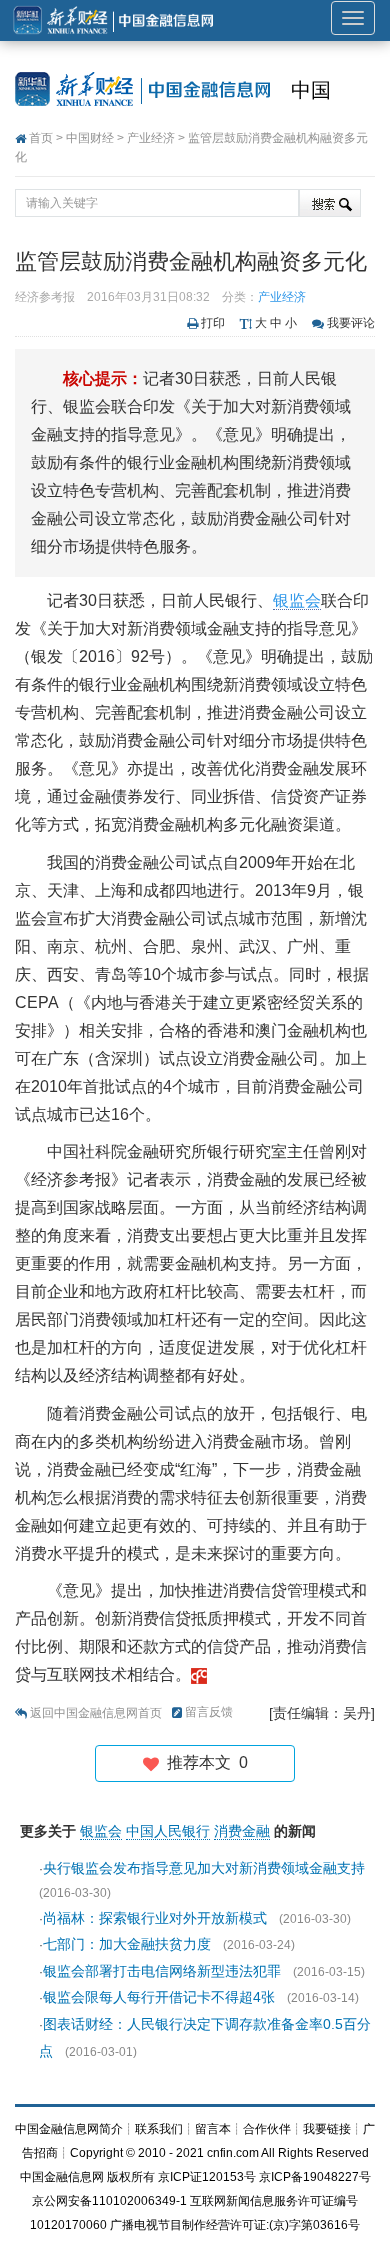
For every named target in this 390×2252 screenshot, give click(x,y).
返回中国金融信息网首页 (96, 1713)
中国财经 (90, 138)
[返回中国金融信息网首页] (199, 1674)
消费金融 (242, 1831)
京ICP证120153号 (207, 2177)
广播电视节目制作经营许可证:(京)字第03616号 (235, 2225)
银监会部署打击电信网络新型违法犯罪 (162, 1971)
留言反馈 (209, 1712)
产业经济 (151, 138)
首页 (41, 138)
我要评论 (351, 323)
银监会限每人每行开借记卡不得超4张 (159, 1997)
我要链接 (327, 2129)
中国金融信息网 (62, 2177)
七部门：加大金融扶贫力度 (127, 1944)
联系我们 (159, 2129)
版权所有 (131, 2177)
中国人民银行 (168, 1831)
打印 (213, 323)
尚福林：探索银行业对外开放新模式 (155, 1918)
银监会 (297, 600)
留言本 (213, 2129)
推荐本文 (203, 1762)
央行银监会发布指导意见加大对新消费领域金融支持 (204, 1868)
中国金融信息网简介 (69, 2129)
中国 (311, 90)
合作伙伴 (267, 2129)
